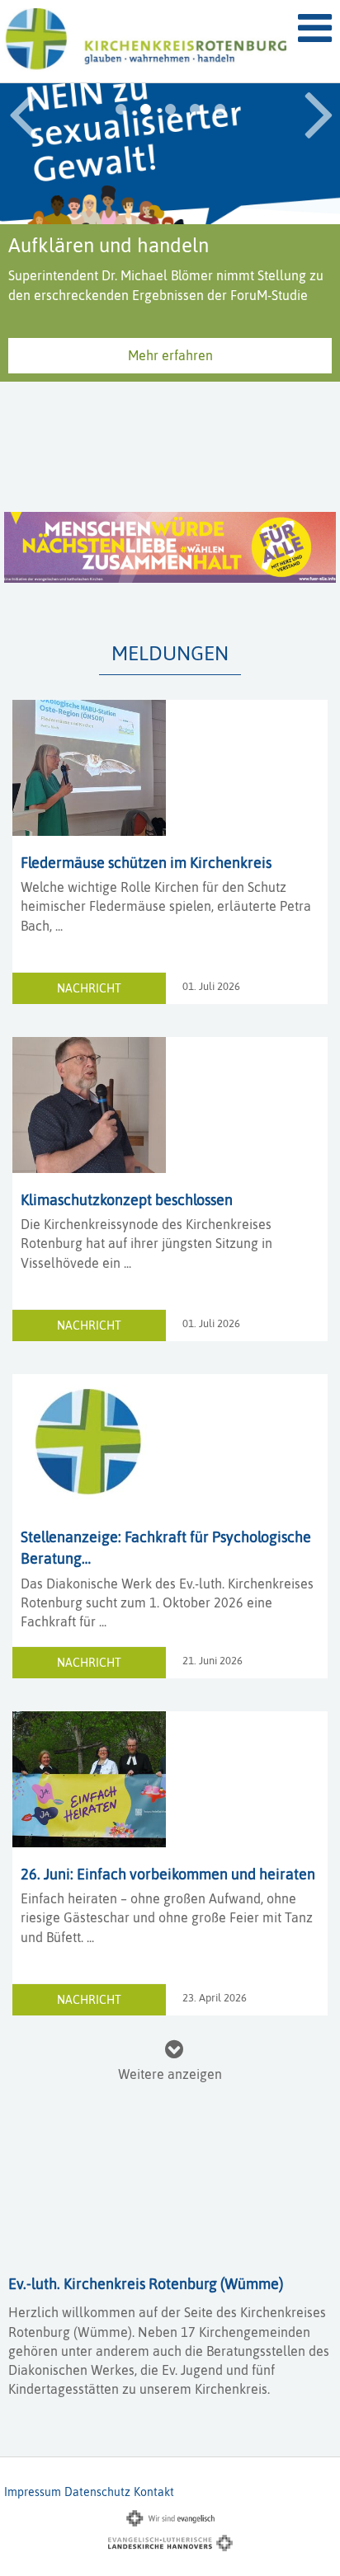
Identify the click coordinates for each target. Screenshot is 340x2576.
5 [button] (220, 110)
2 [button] (145, 110)
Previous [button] (23, 112)
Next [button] (319, 112)
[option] (170, 188)
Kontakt (154, 2492)
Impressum (33, 2492)
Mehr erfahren (170, 439)
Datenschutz (97, 2492)
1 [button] (120, 110)
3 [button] (170, 110)
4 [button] (195, 110)
